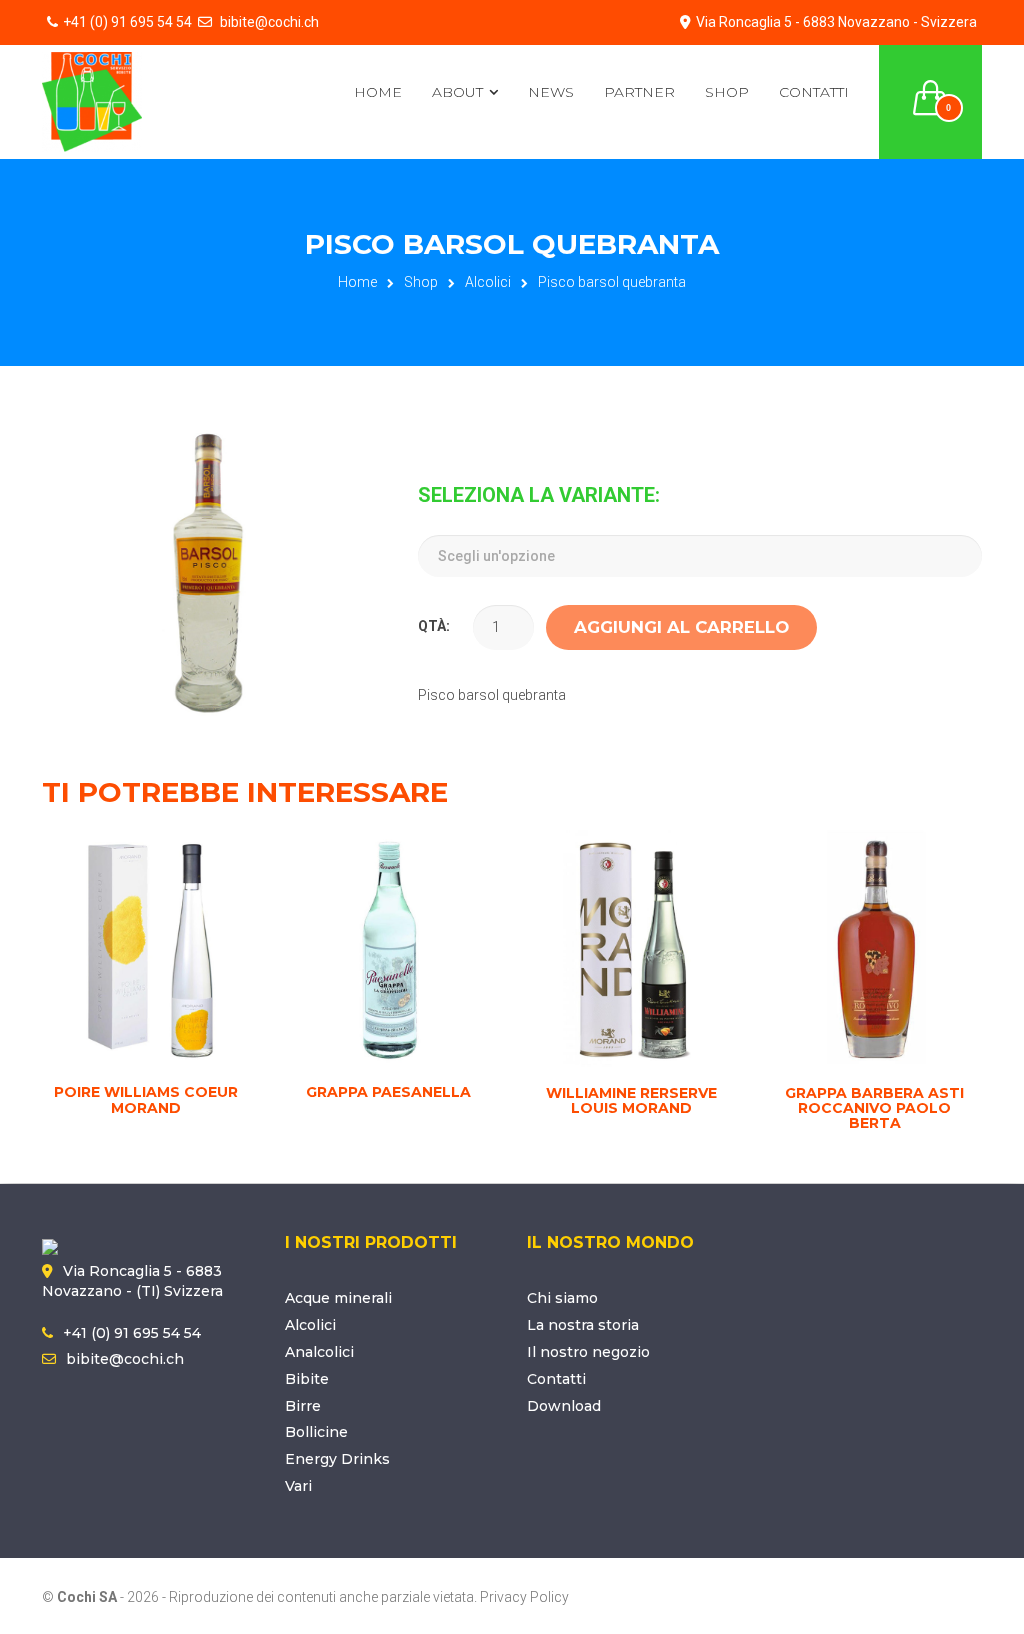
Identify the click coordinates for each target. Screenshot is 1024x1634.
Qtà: (434, 626)
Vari (298, 1486)
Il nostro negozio (588, 1352)
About (457, 92)
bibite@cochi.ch (268, 22)
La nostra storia (583, 1325)
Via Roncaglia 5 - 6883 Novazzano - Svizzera (836, 22)
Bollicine (316, 1432)
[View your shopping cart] (931, 86)
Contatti (814, 92)
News (551, 92)
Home (378, 92)
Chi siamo (562, 1298)
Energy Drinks (337, 1459)
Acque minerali (338, 1298)
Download (564, 1406)
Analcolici (319, 1352)
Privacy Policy (524, 1597)
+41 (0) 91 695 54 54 (127, 22)
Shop (727, 92)
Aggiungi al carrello (681, 627)
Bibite (307, 1379)
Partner (639, 92)
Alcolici (488, 282)
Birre (303, 1406)
